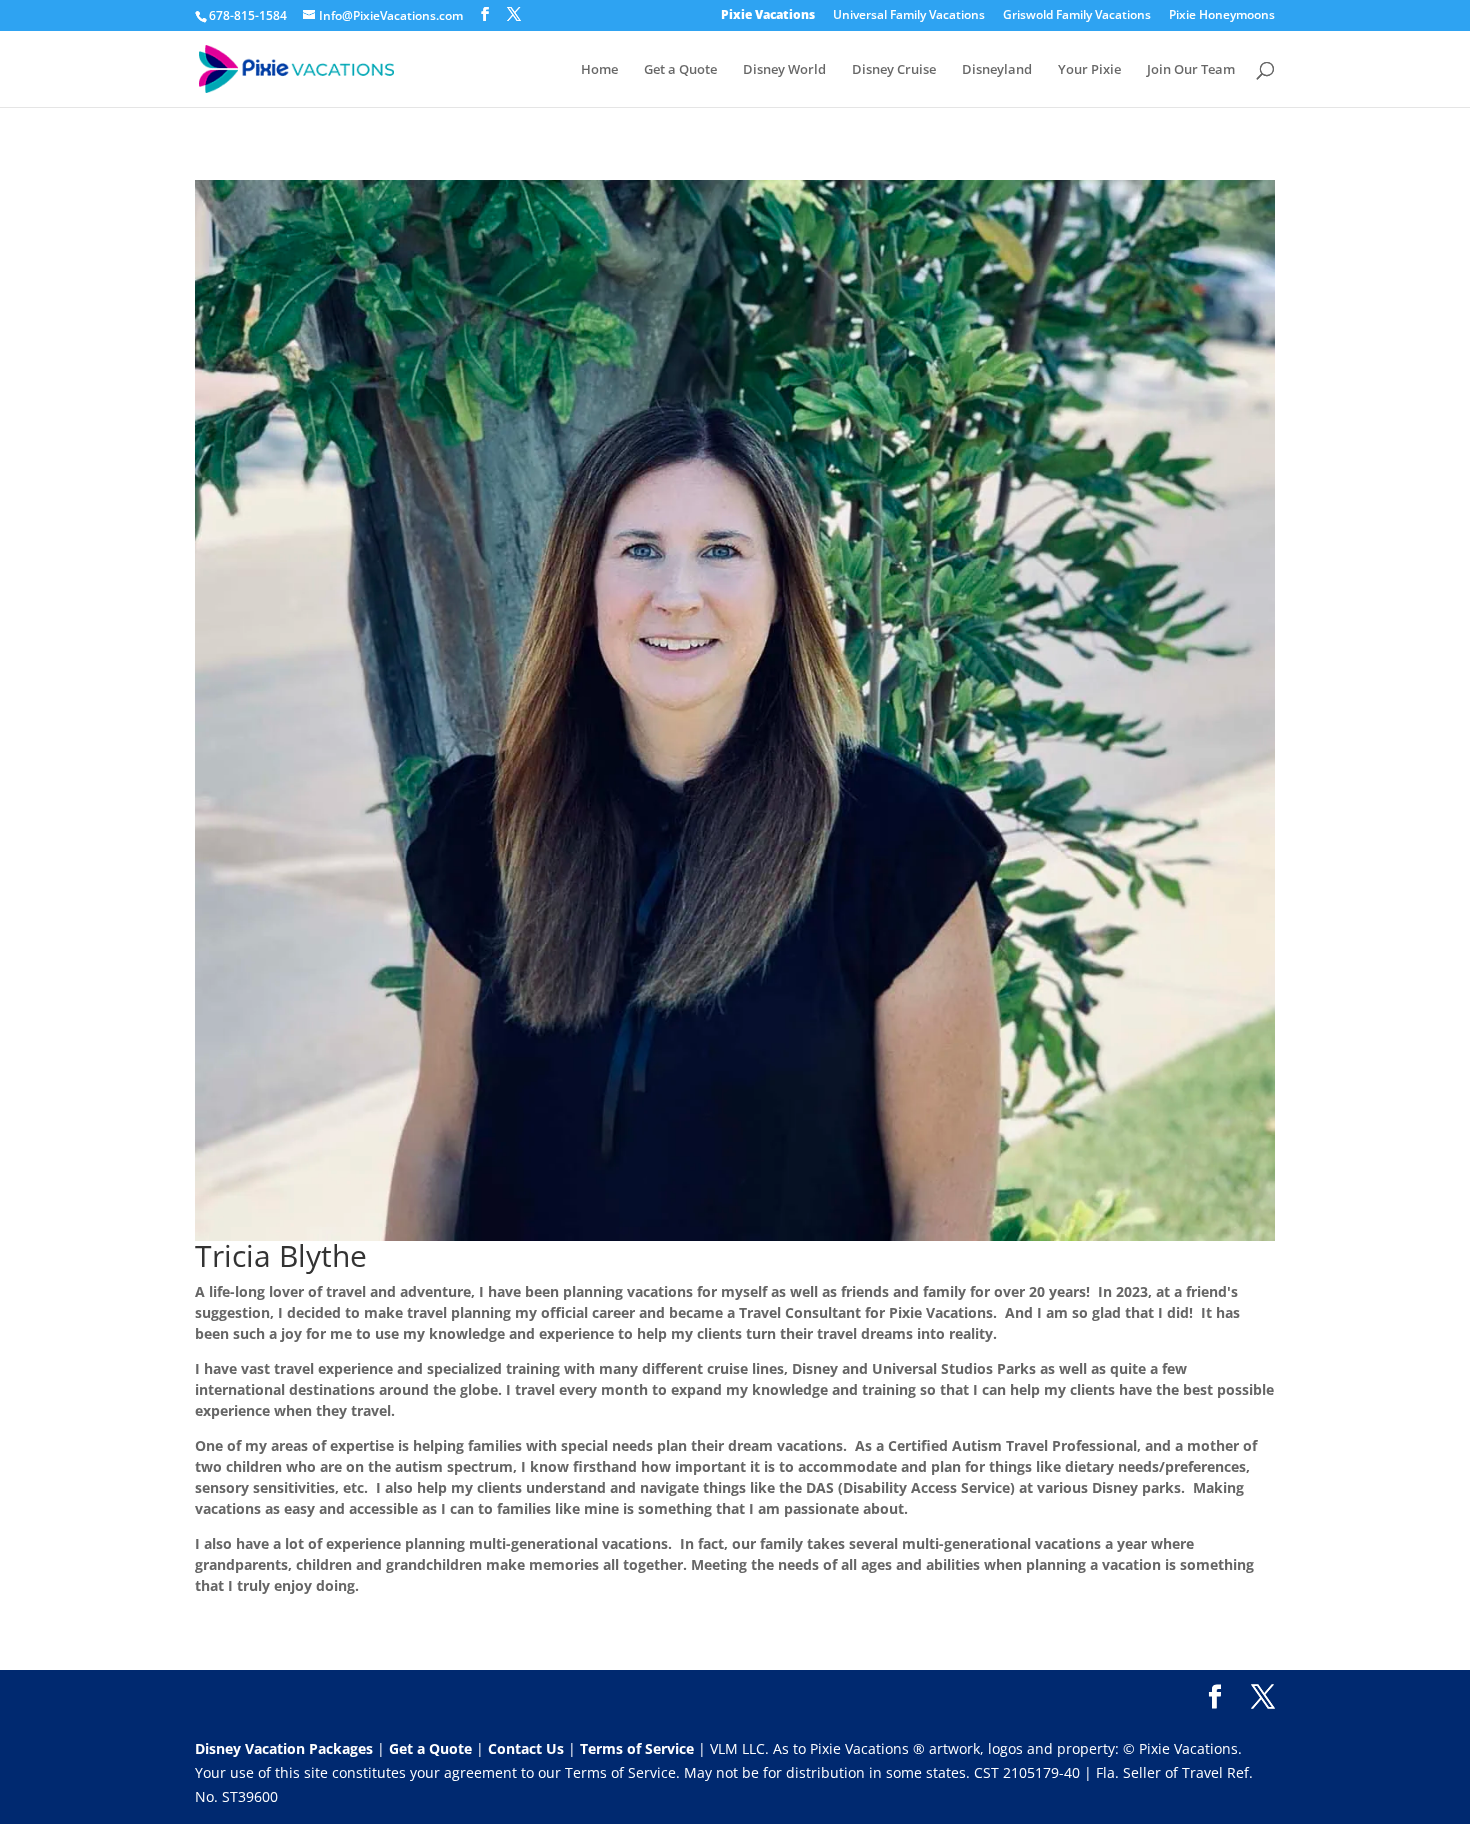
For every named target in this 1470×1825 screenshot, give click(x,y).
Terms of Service (637, 1748)
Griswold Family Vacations (1077, 16)
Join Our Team (1191, 70)
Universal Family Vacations (909, 16)
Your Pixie (1089, 70)
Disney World (784, 70)
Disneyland (997, 70)
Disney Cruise (894, 70)
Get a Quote (680, 70)
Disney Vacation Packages (286, 1748)
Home (599, 70)
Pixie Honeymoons (1222, 16)
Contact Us (528, 1748)
